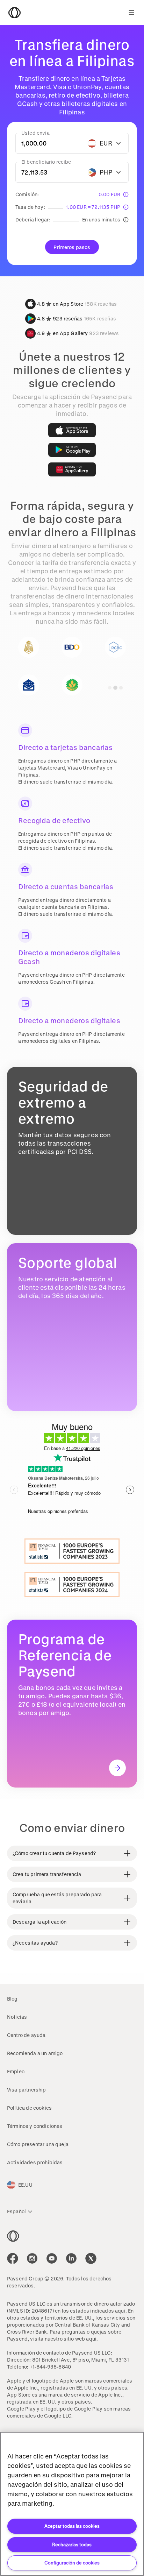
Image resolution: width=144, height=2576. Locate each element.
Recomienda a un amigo (35, 2053)
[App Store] (72, 430)
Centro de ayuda (26, 2035)
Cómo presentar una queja (38, 2144)
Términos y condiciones (35, 2126)
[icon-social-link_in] (32, 2258)
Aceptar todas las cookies (72, 2526)
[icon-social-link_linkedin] (71, 2258)
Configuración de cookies (72, 2563)
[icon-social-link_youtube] (52, 2258)
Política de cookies (29, 2108)
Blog (12, 1999)
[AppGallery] (72, 469)
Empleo (16, 2071)
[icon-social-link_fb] (13, 2258)
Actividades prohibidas (35, 2162)
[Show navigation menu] (131, 13)
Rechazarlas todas (72, 2544)
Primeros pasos (72, 247)
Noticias (17, 2017)
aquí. (121, 2311)
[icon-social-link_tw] (91, 2258)
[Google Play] (72, 450)
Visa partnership (27, 2090)
